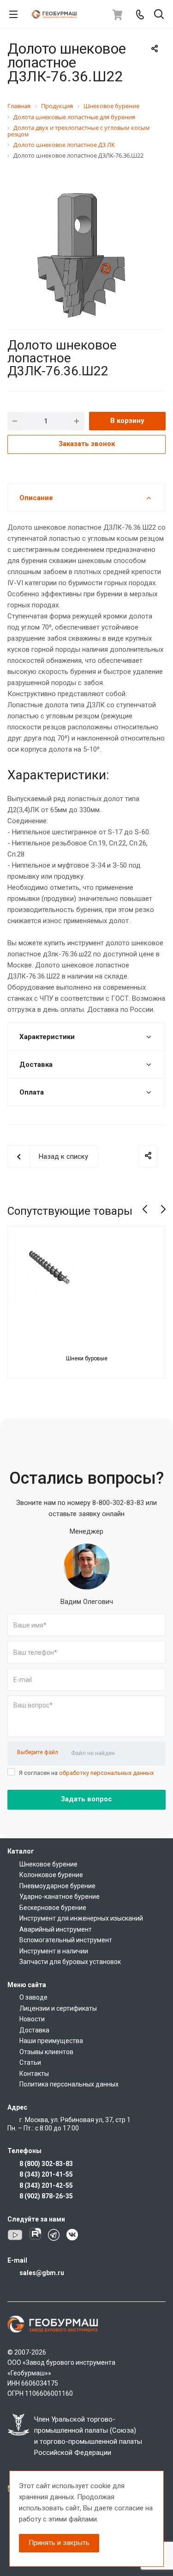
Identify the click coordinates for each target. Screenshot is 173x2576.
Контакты (34, 2074)
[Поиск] (159, 15)
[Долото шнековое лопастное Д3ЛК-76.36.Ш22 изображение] (86, 255)
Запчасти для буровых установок (70, 1962)
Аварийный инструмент (56, 1929)
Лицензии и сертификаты (58, 2008)
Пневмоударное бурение (57, 1886)
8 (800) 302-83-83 (46, 2164)
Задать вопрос (86, 1799)
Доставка (34, 2030)
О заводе (33, 1997)
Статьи (30, 2062)
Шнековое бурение (48, 1864)
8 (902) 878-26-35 (46, 2196)
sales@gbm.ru (42, 2273)
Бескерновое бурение (53, 1908)
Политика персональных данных (69, 2084)
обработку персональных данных (106, 1773)
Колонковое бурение (51, 1875)
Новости (32, 2019)
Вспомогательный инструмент (66, 1940)
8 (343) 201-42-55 (46, 2185)
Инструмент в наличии (54, 1951)
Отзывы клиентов (46, 2052)
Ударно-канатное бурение (60, 1897)
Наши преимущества (51, 2041)
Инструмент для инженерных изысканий (81, 1918)
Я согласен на (86, 1773)
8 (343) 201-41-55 (46, 2174)
